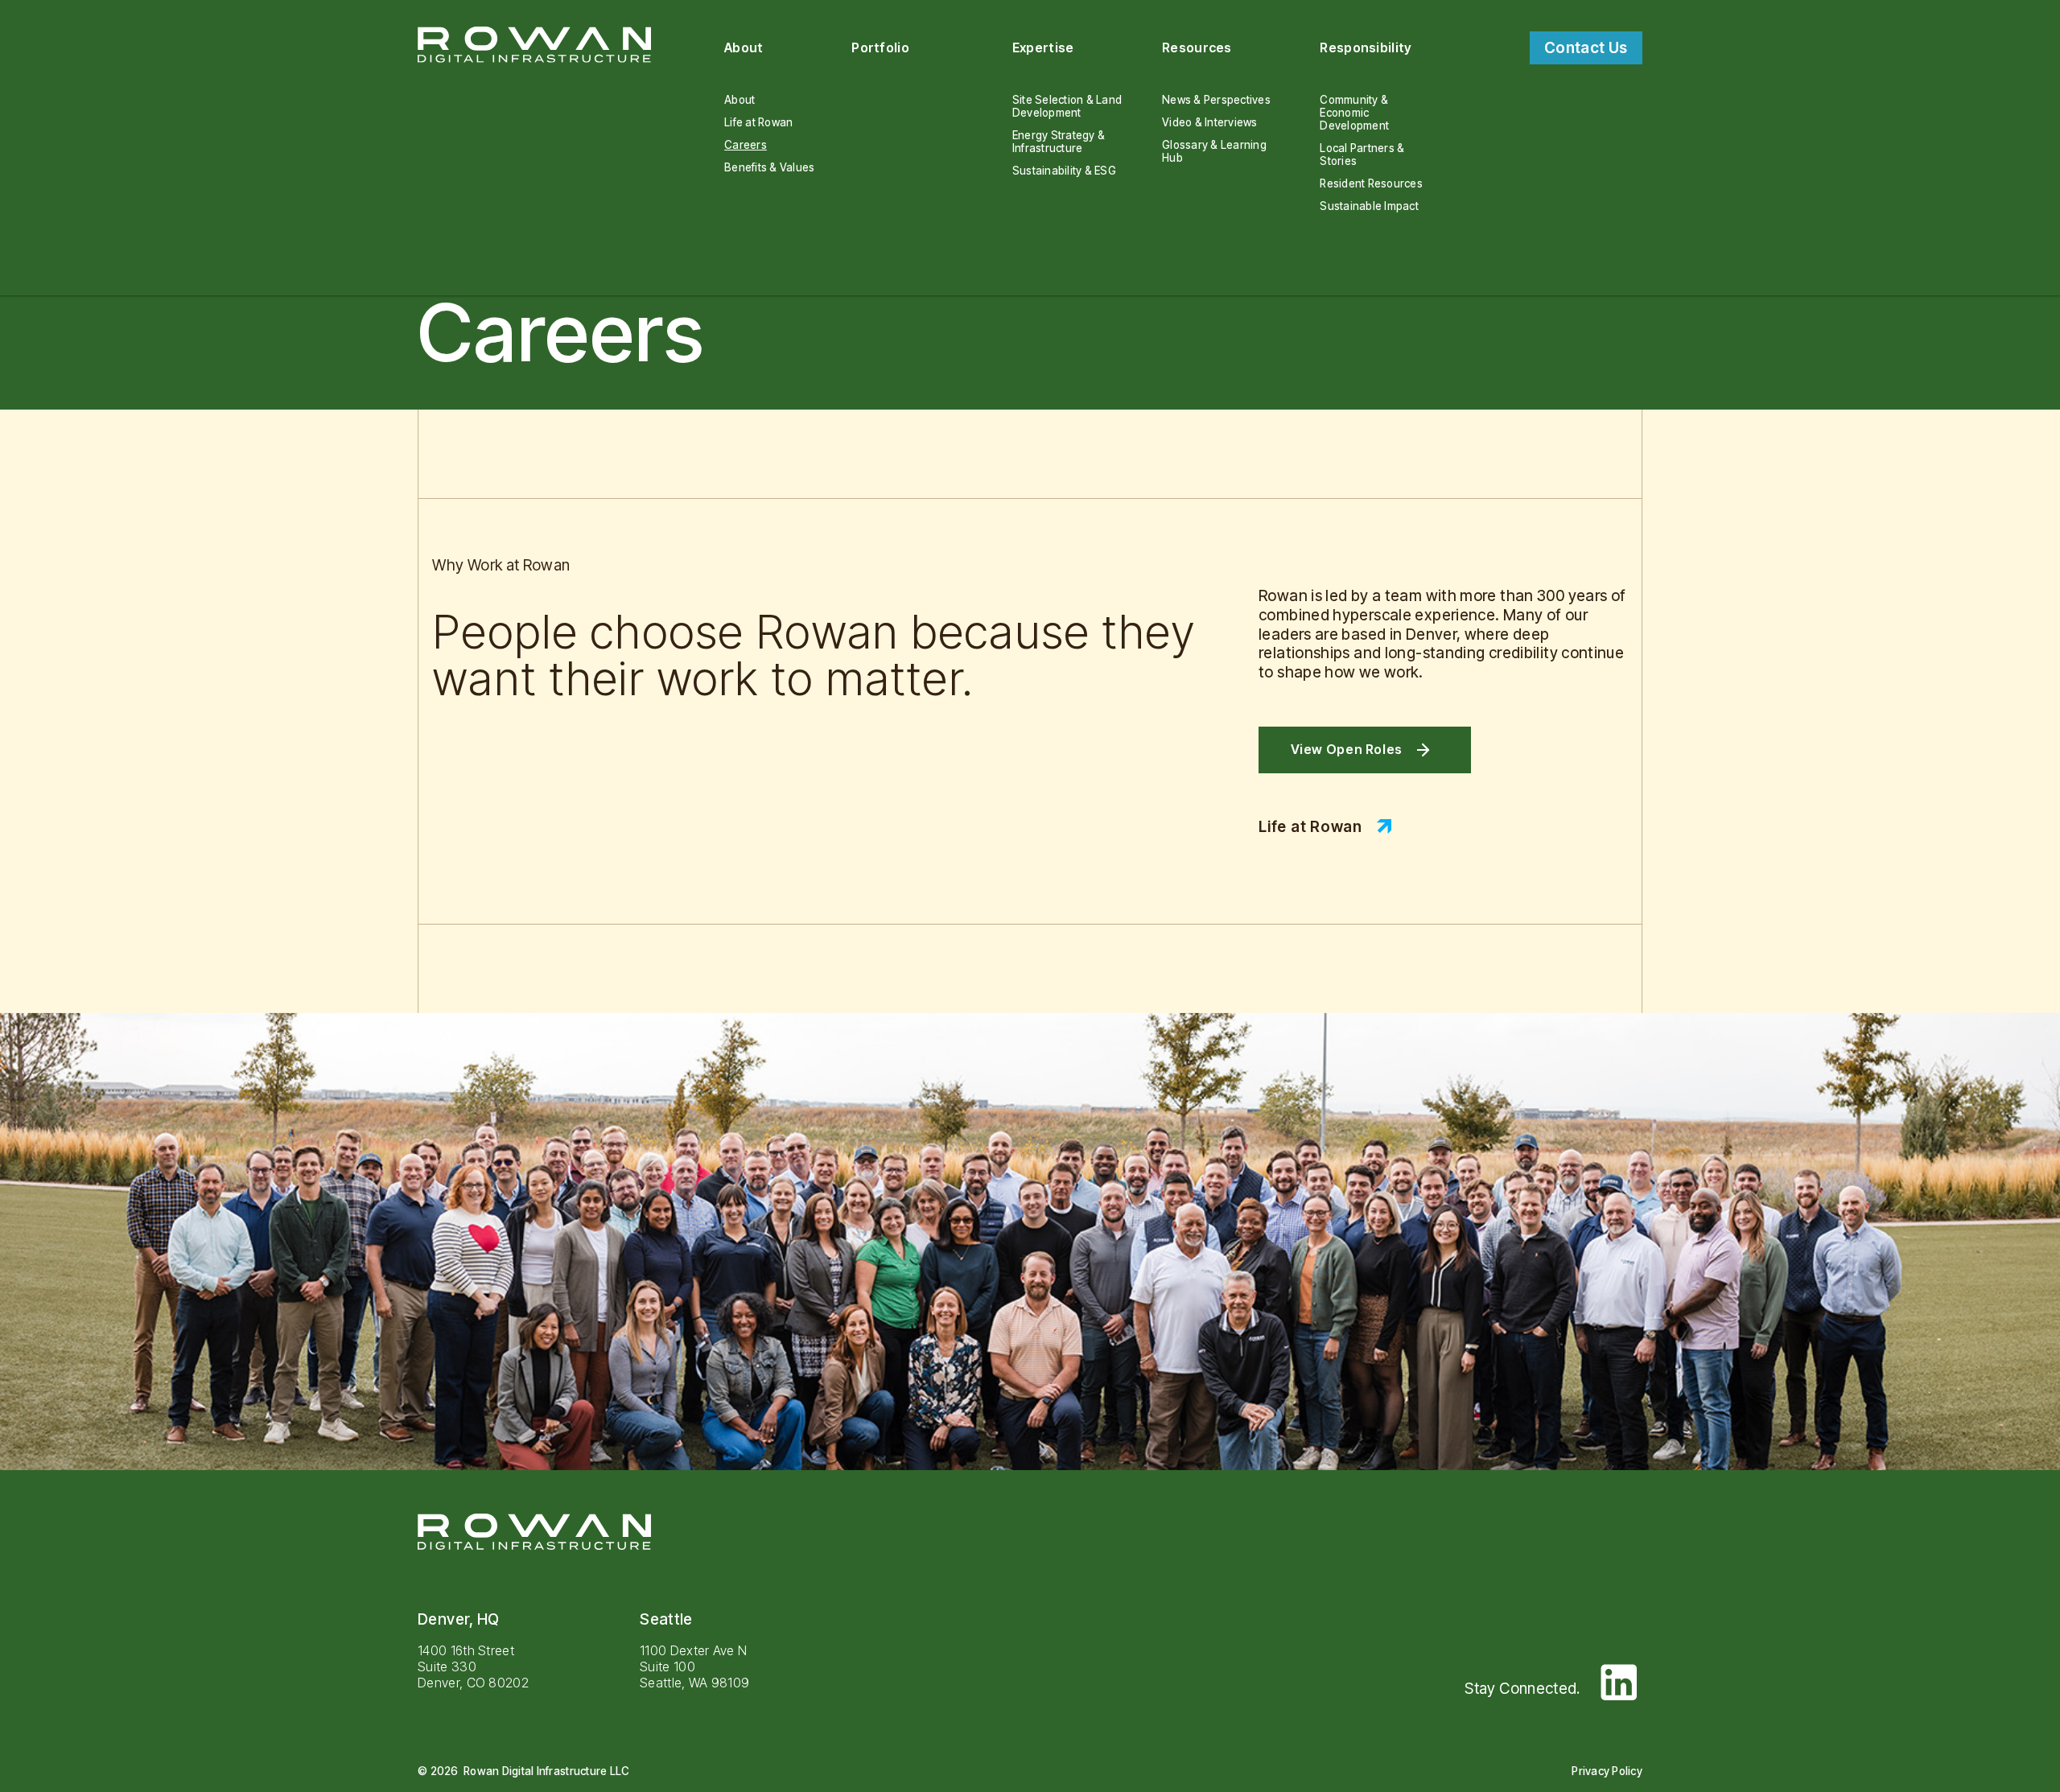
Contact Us (1586, 48)
